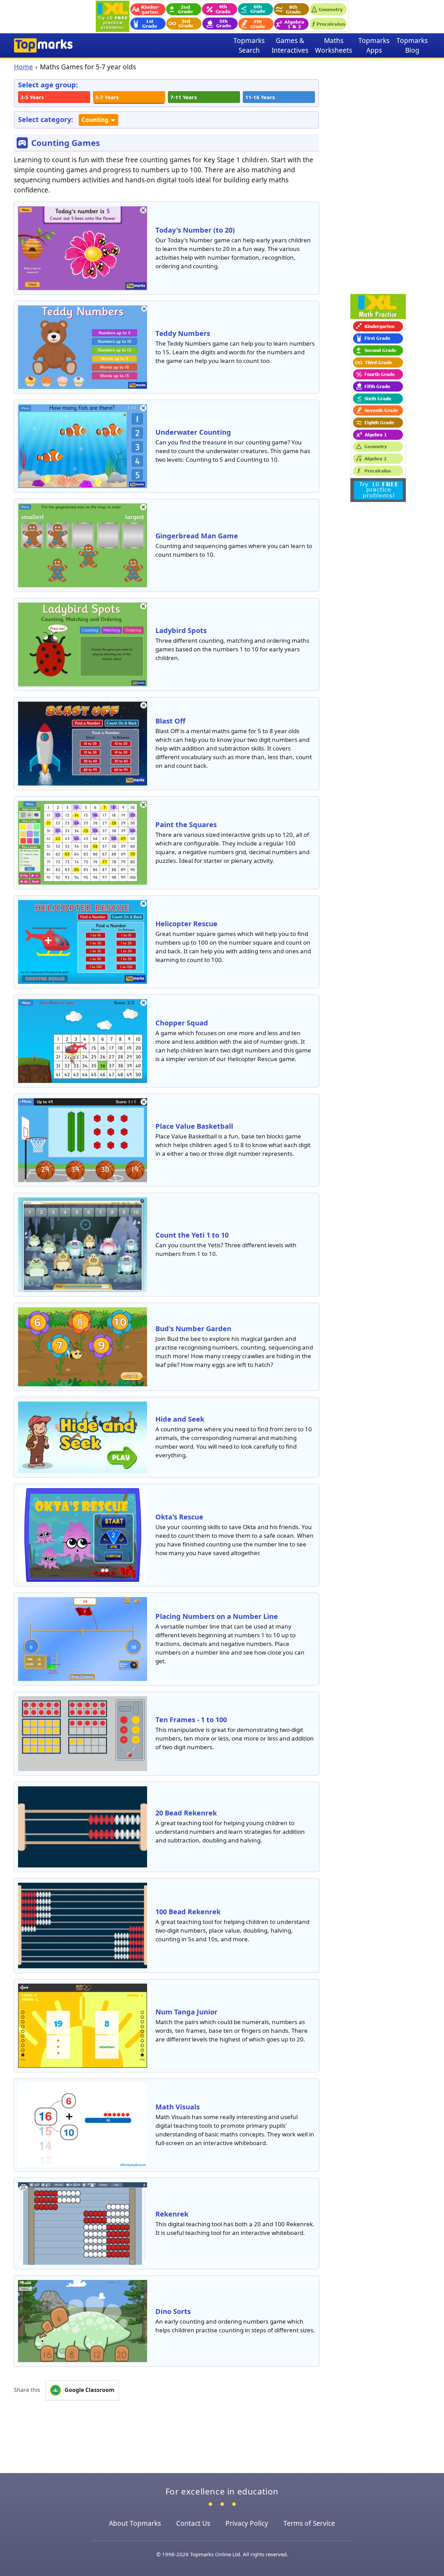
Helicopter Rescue (186, 924)
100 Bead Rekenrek (188, 1912)
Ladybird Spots (181, 630)
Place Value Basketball (194, 1126)
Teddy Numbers (183, 333)
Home (23, 67)
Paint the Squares (186, 825)
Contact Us (193, 2523)
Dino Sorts (173, 2311)
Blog (412, 45)
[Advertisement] (378, 183)
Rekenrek (172, 2214)
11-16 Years (260, 97)
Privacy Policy (247, 2523)
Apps (374, 45)
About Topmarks (135, 2523)
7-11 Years (183, 97)
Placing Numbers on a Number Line (217, 1616)
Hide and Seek (180, 1419)
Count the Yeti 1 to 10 (192, 1235)
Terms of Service (309, 2523)
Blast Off (170, 721)
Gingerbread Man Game (197, 536)
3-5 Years (32, 97)
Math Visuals (178, 2107)
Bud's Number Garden (193, 1329)
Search (249, 45)
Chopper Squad (182, 1023)
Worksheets (334, 45)
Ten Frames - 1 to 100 (191, 1720)
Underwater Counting (193, 432)
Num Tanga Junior (186, 2012)
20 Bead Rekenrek (186, 1813)
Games (290, 45)
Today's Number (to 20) (195, 230)
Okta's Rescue (179, 1517)
